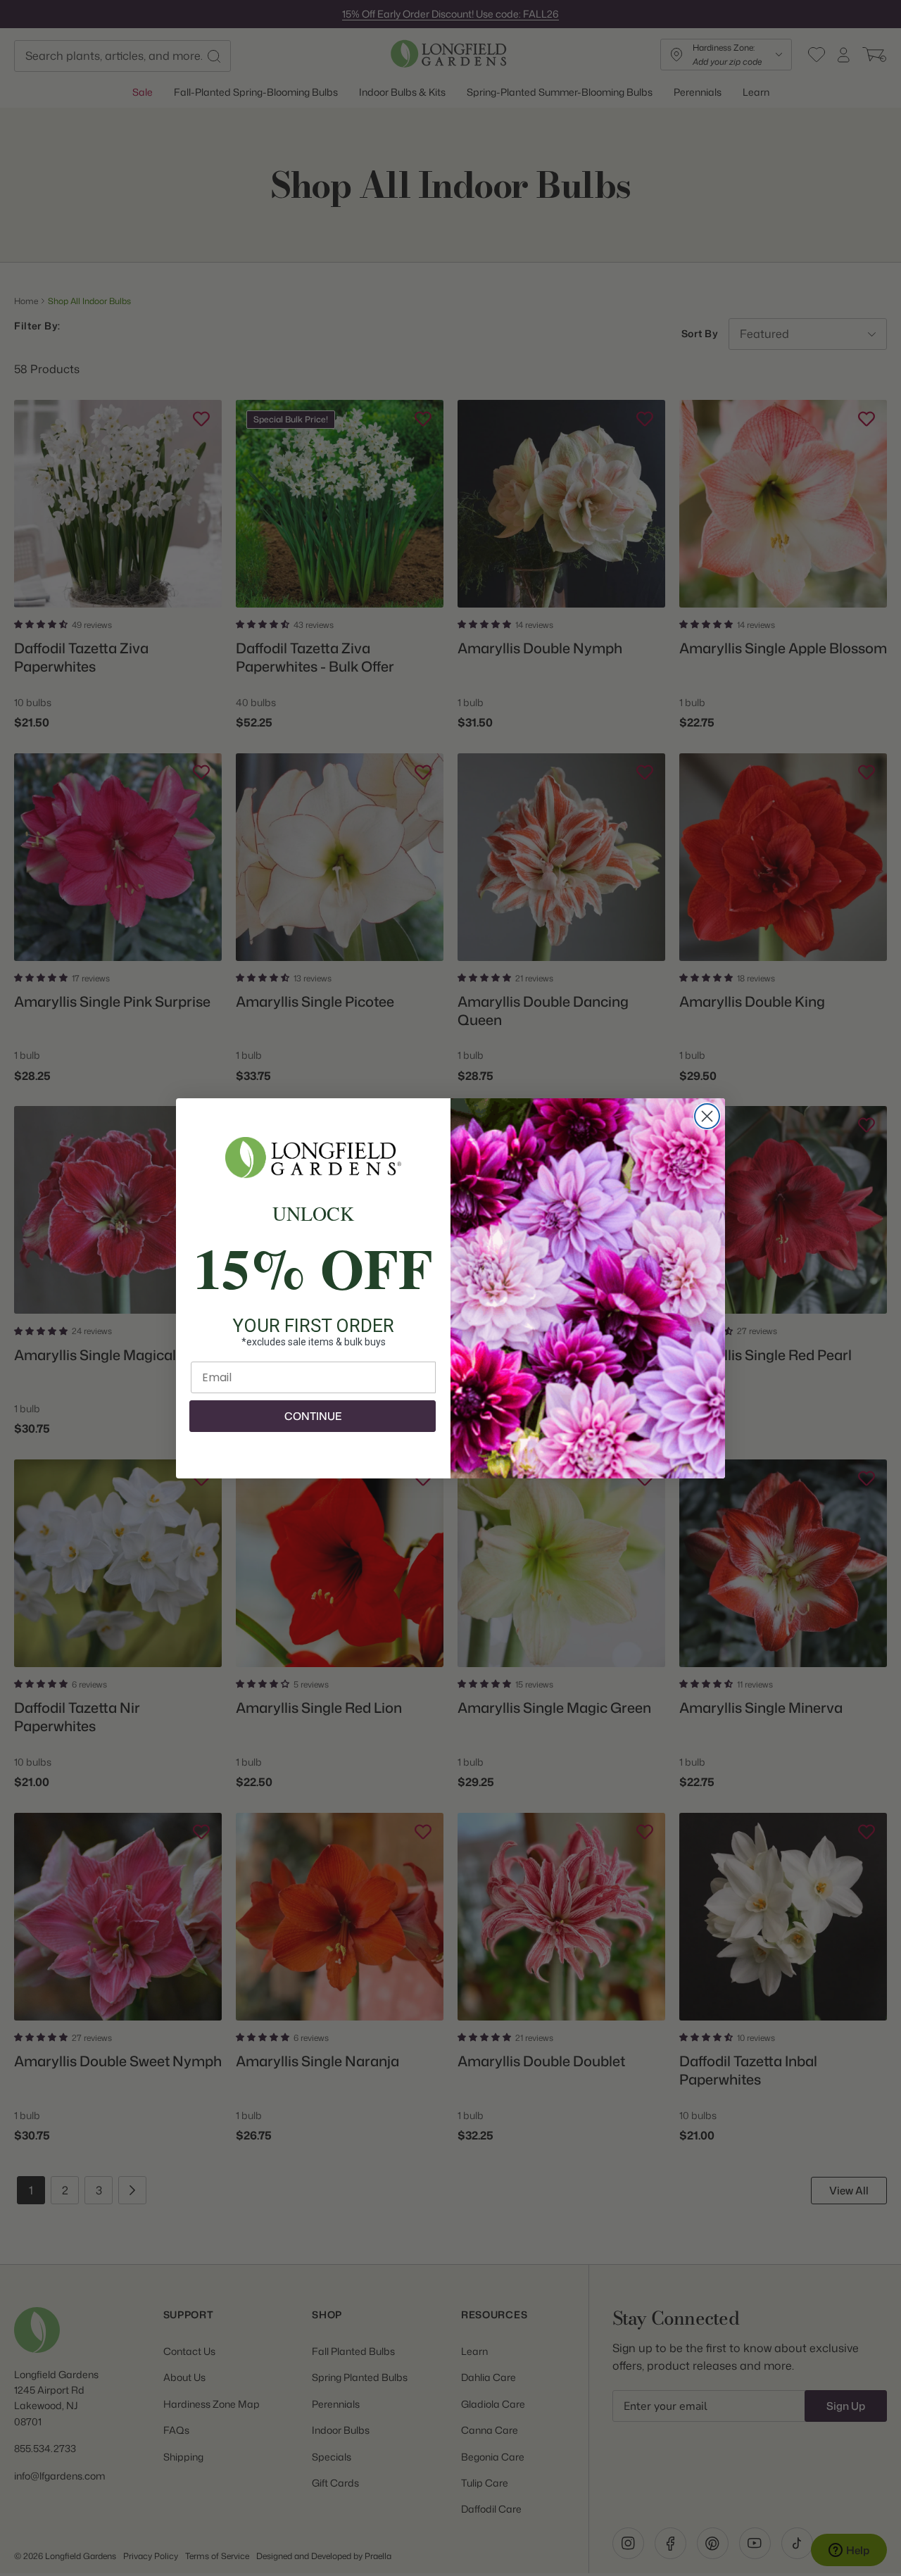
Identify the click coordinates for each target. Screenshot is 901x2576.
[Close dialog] (707, 1116)
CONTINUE (313, 1416)
